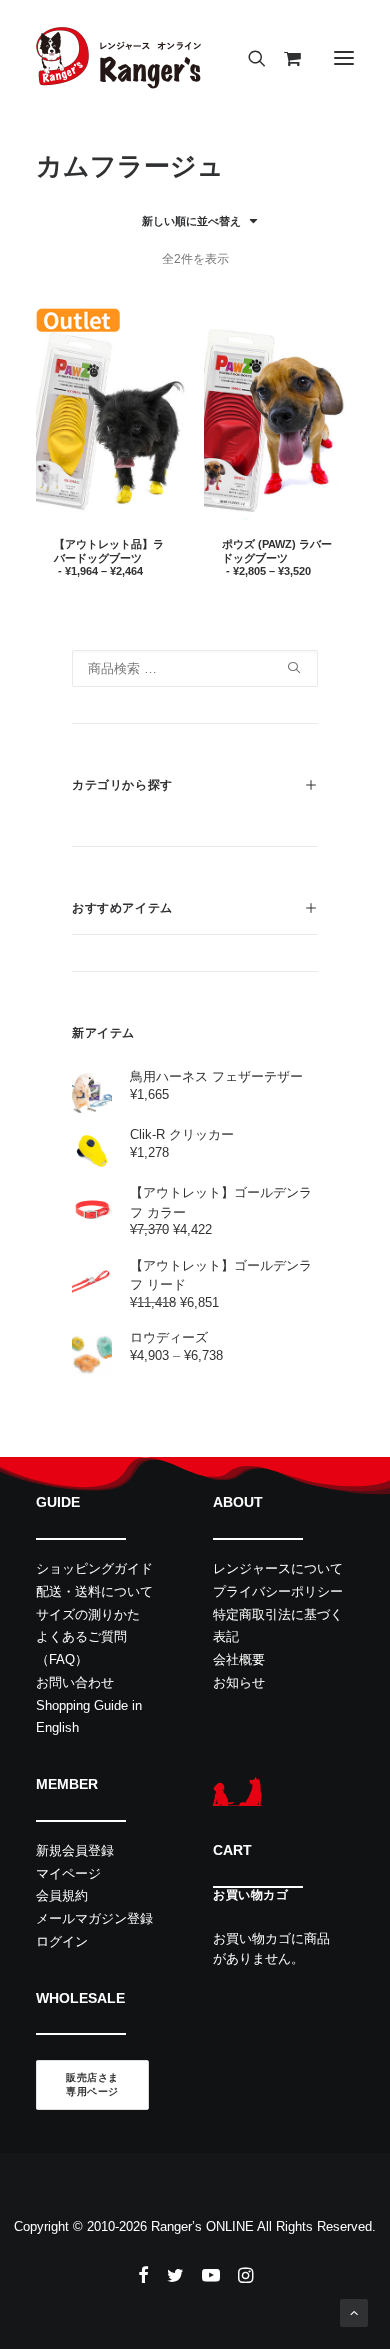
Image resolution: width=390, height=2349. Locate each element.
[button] (344, 58)
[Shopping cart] (283, 58)
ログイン (62, 1941)
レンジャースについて (278, 1568)
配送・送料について (94, 1591)
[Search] (248, 58)
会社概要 (239, 1659)
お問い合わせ (75, 1682)
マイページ (68, 1873)
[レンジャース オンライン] (118, 58)
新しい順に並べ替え (191, 221)
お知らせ (239, 1682)
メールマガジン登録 (94, 1918)
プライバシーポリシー (278, 1591)
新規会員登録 (75, 1850)
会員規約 (62, 1895)
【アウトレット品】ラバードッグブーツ (109, 557)
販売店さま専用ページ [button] (92, 2085)
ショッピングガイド (94, 1568)
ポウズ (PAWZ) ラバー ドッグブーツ (277, 557)
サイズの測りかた (88, 1614)
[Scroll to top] (354, 2311)
